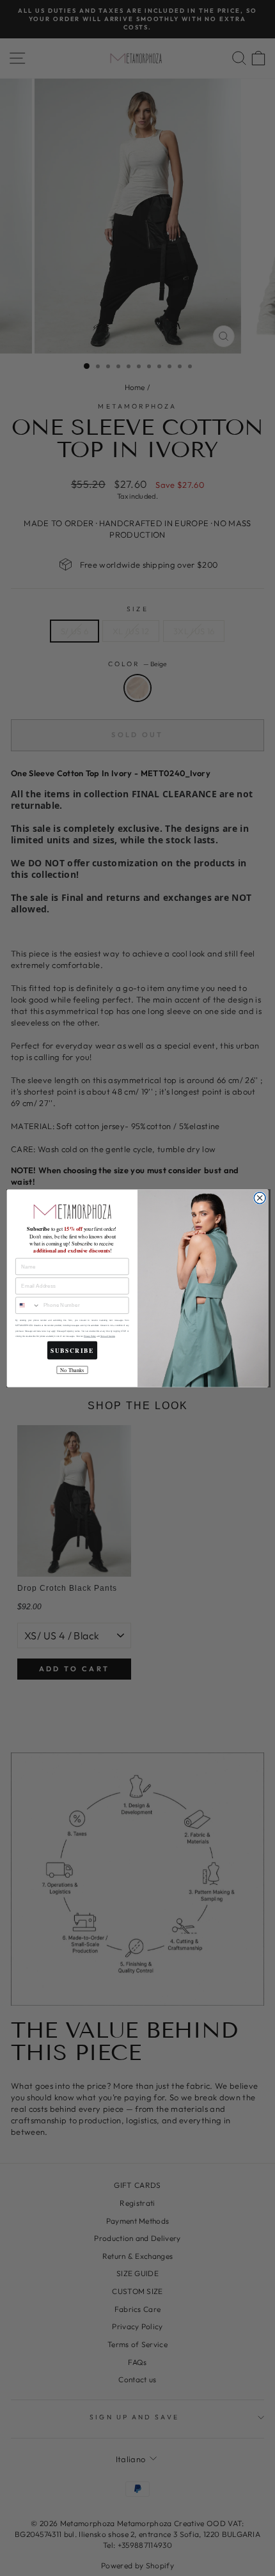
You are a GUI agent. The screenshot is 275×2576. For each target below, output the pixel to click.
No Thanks (72, 1370)
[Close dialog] (260, 1198)
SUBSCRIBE (72, 1350)
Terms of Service (108, 1336)
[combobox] (28, 1305)
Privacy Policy (90, 1336)
